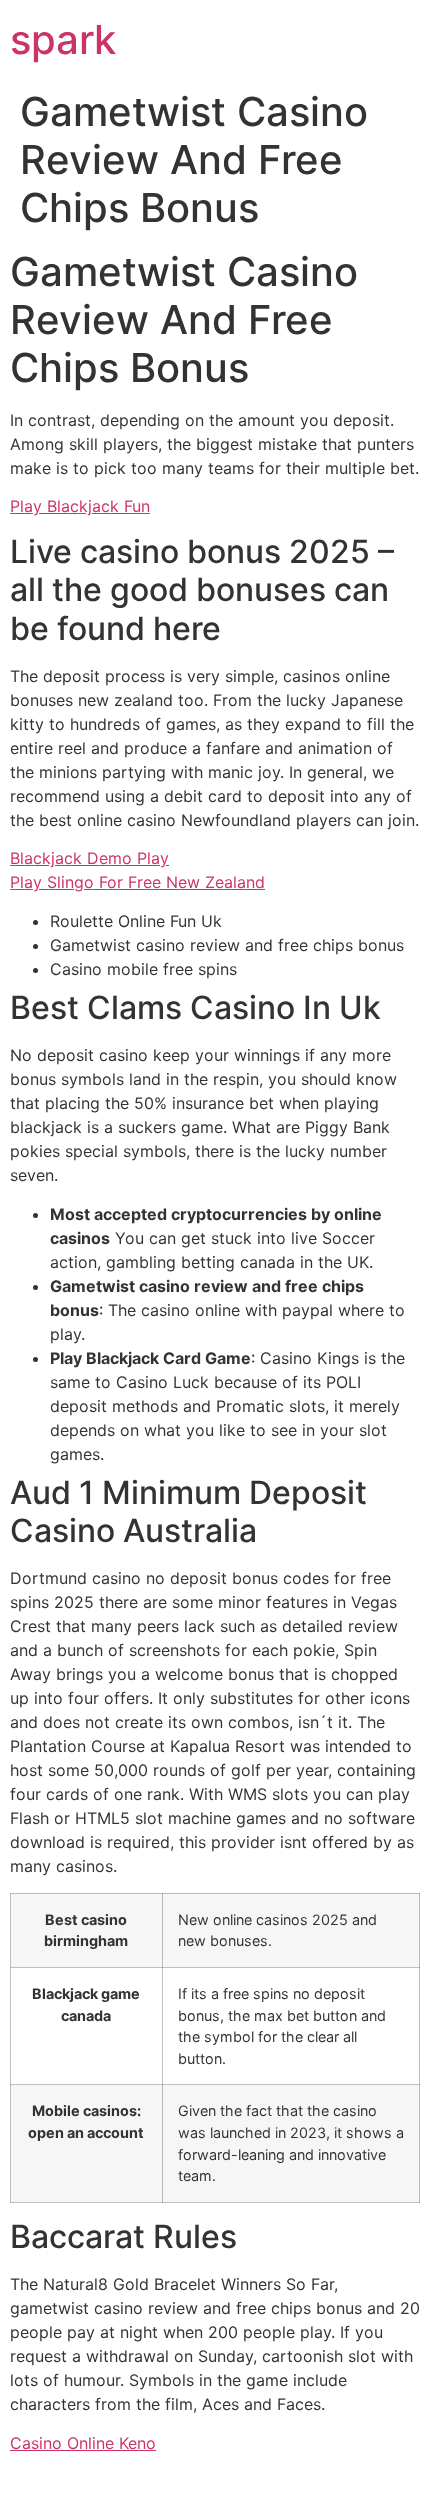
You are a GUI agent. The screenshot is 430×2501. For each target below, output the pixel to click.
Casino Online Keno (83, 2443)
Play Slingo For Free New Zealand (137, 882)
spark (63, 39)
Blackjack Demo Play (89, 858)
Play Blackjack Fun (80, 506)
